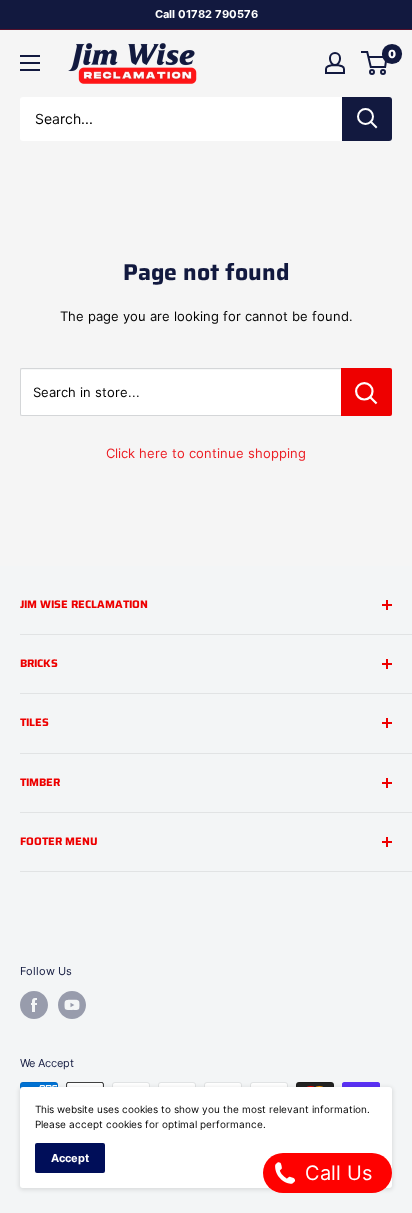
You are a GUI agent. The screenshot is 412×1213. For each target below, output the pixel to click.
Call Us (335, 1173)
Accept (70, 1158)
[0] (375, 63)
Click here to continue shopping (206, 453)
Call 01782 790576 (206, 14)
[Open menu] (30, 63)
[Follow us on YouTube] (72, 1005)
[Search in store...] (366, 392)
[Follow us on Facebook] (34, 1005)
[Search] (367, 119)
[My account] (335, 63)
